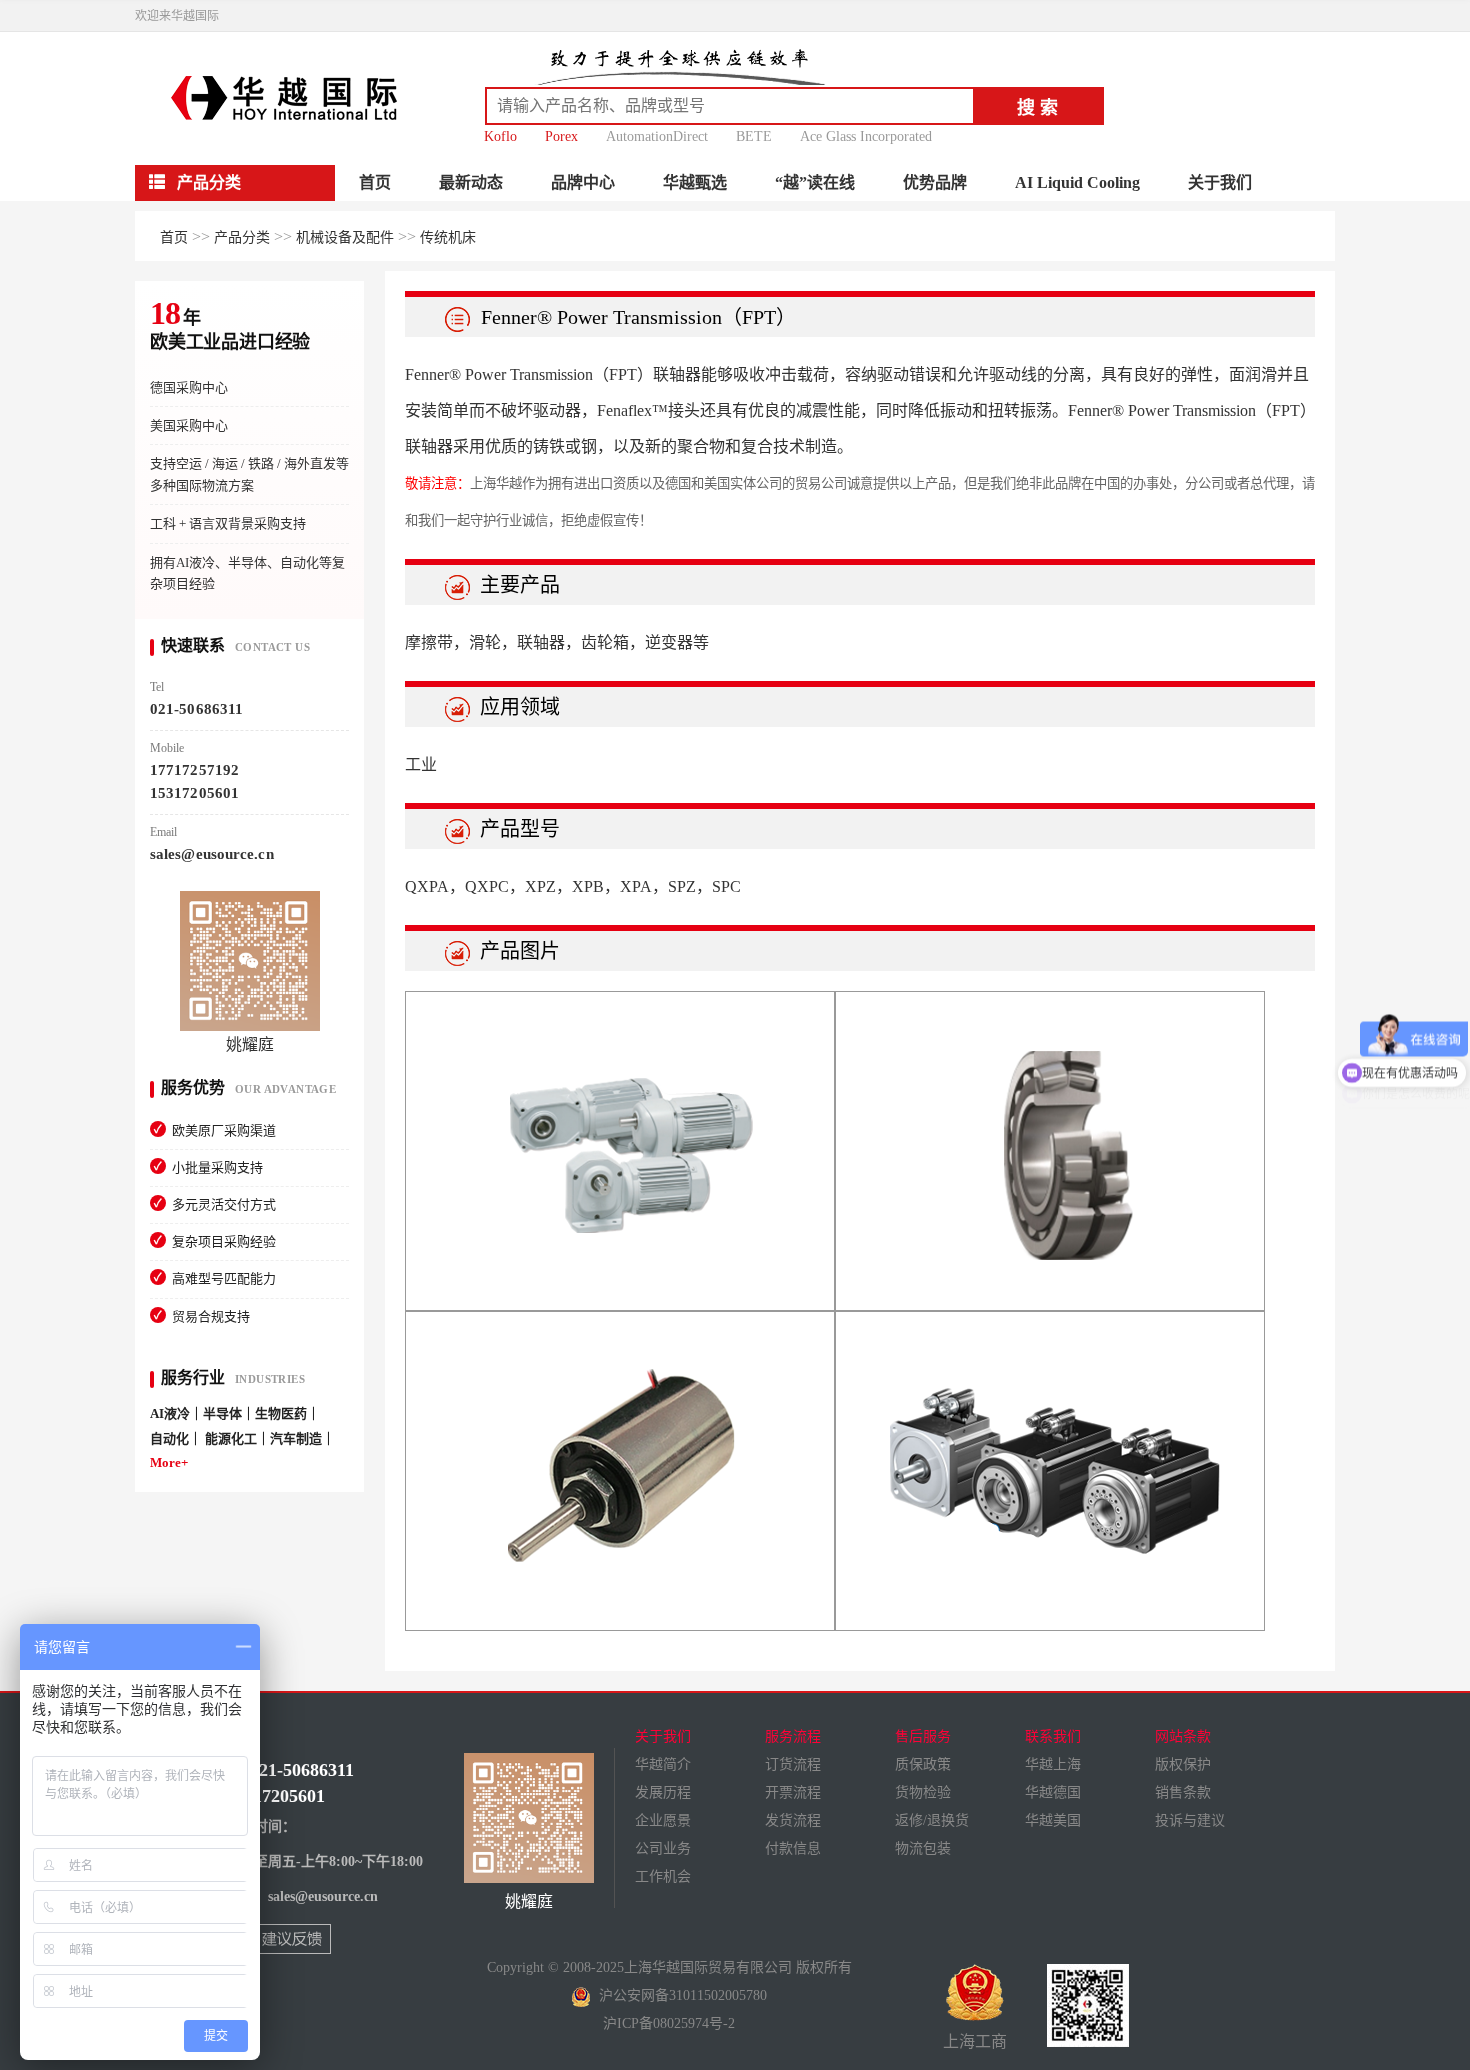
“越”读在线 (815, 182)
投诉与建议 (1190, 1820)
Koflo (500, 136)
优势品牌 (935, 182)
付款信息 (793, 1848)
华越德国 (1053, 1792)
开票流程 (793, 1792)
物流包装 (923, 1848)
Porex (561, 136)
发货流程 (793, 1820)
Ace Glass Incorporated (866, 136)
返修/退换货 (932, 1820)
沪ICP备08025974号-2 (669, 2023)
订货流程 (793, 1764)
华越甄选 (695, 182)
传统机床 (448, 237)
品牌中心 (583, 182)
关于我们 (1220, 182)
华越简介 (663, 1764)
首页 (375, 182)
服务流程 (793, 1736)
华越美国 (1053, 1820)
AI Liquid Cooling (1077, 182)
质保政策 (923, 1764)
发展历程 (663, 1792)
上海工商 (975, 2041)
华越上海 (1053, 1764)
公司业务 (663, 1848)
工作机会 (663, 1876)
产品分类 (242, 237)
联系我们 (1053, 1736)
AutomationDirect (657, 136)
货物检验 (923, 1792)
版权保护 (1183, 1764)
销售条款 (1183, 1792)
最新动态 (471, 182)
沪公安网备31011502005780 (679, 1995)
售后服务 (923, 1736)
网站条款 (1183, 1736)
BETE (754, 136)
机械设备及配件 (345, 237)
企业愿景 (663, 1820)
